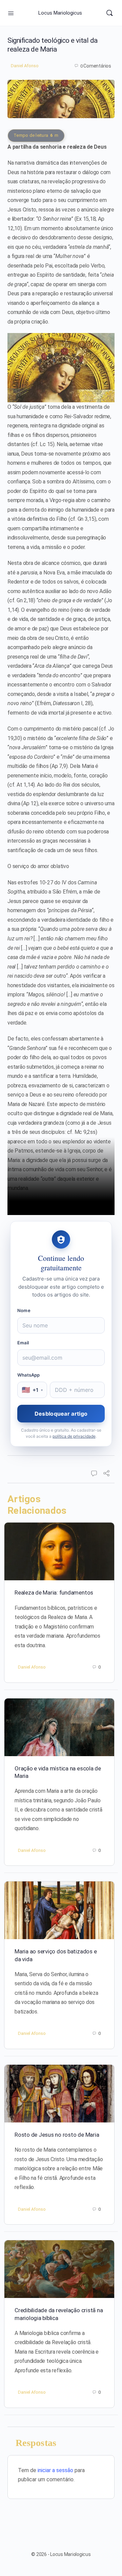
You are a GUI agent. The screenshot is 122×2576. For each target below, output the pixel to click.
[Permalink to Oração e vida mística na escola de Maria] (59, 1727)
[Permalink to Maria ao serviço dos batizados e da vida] (59, 1910)
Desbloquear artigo (61, 1414)
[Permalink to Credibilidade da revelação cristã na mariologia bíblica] (59, 2269)
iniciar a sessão (55, 2470)
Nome (24, 1310)
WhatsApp (29, 1375)
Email (23, 1343)
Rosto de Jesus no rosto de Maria (57, 2135)
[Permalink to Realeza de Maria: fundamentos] (59, 1551)
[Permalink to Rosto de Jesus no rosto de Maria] (59, 2094)
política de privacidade (74, 1436)
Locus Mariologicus (60, 13)
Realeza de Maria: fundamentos (54, 1593)
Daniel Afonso (25, 66)
